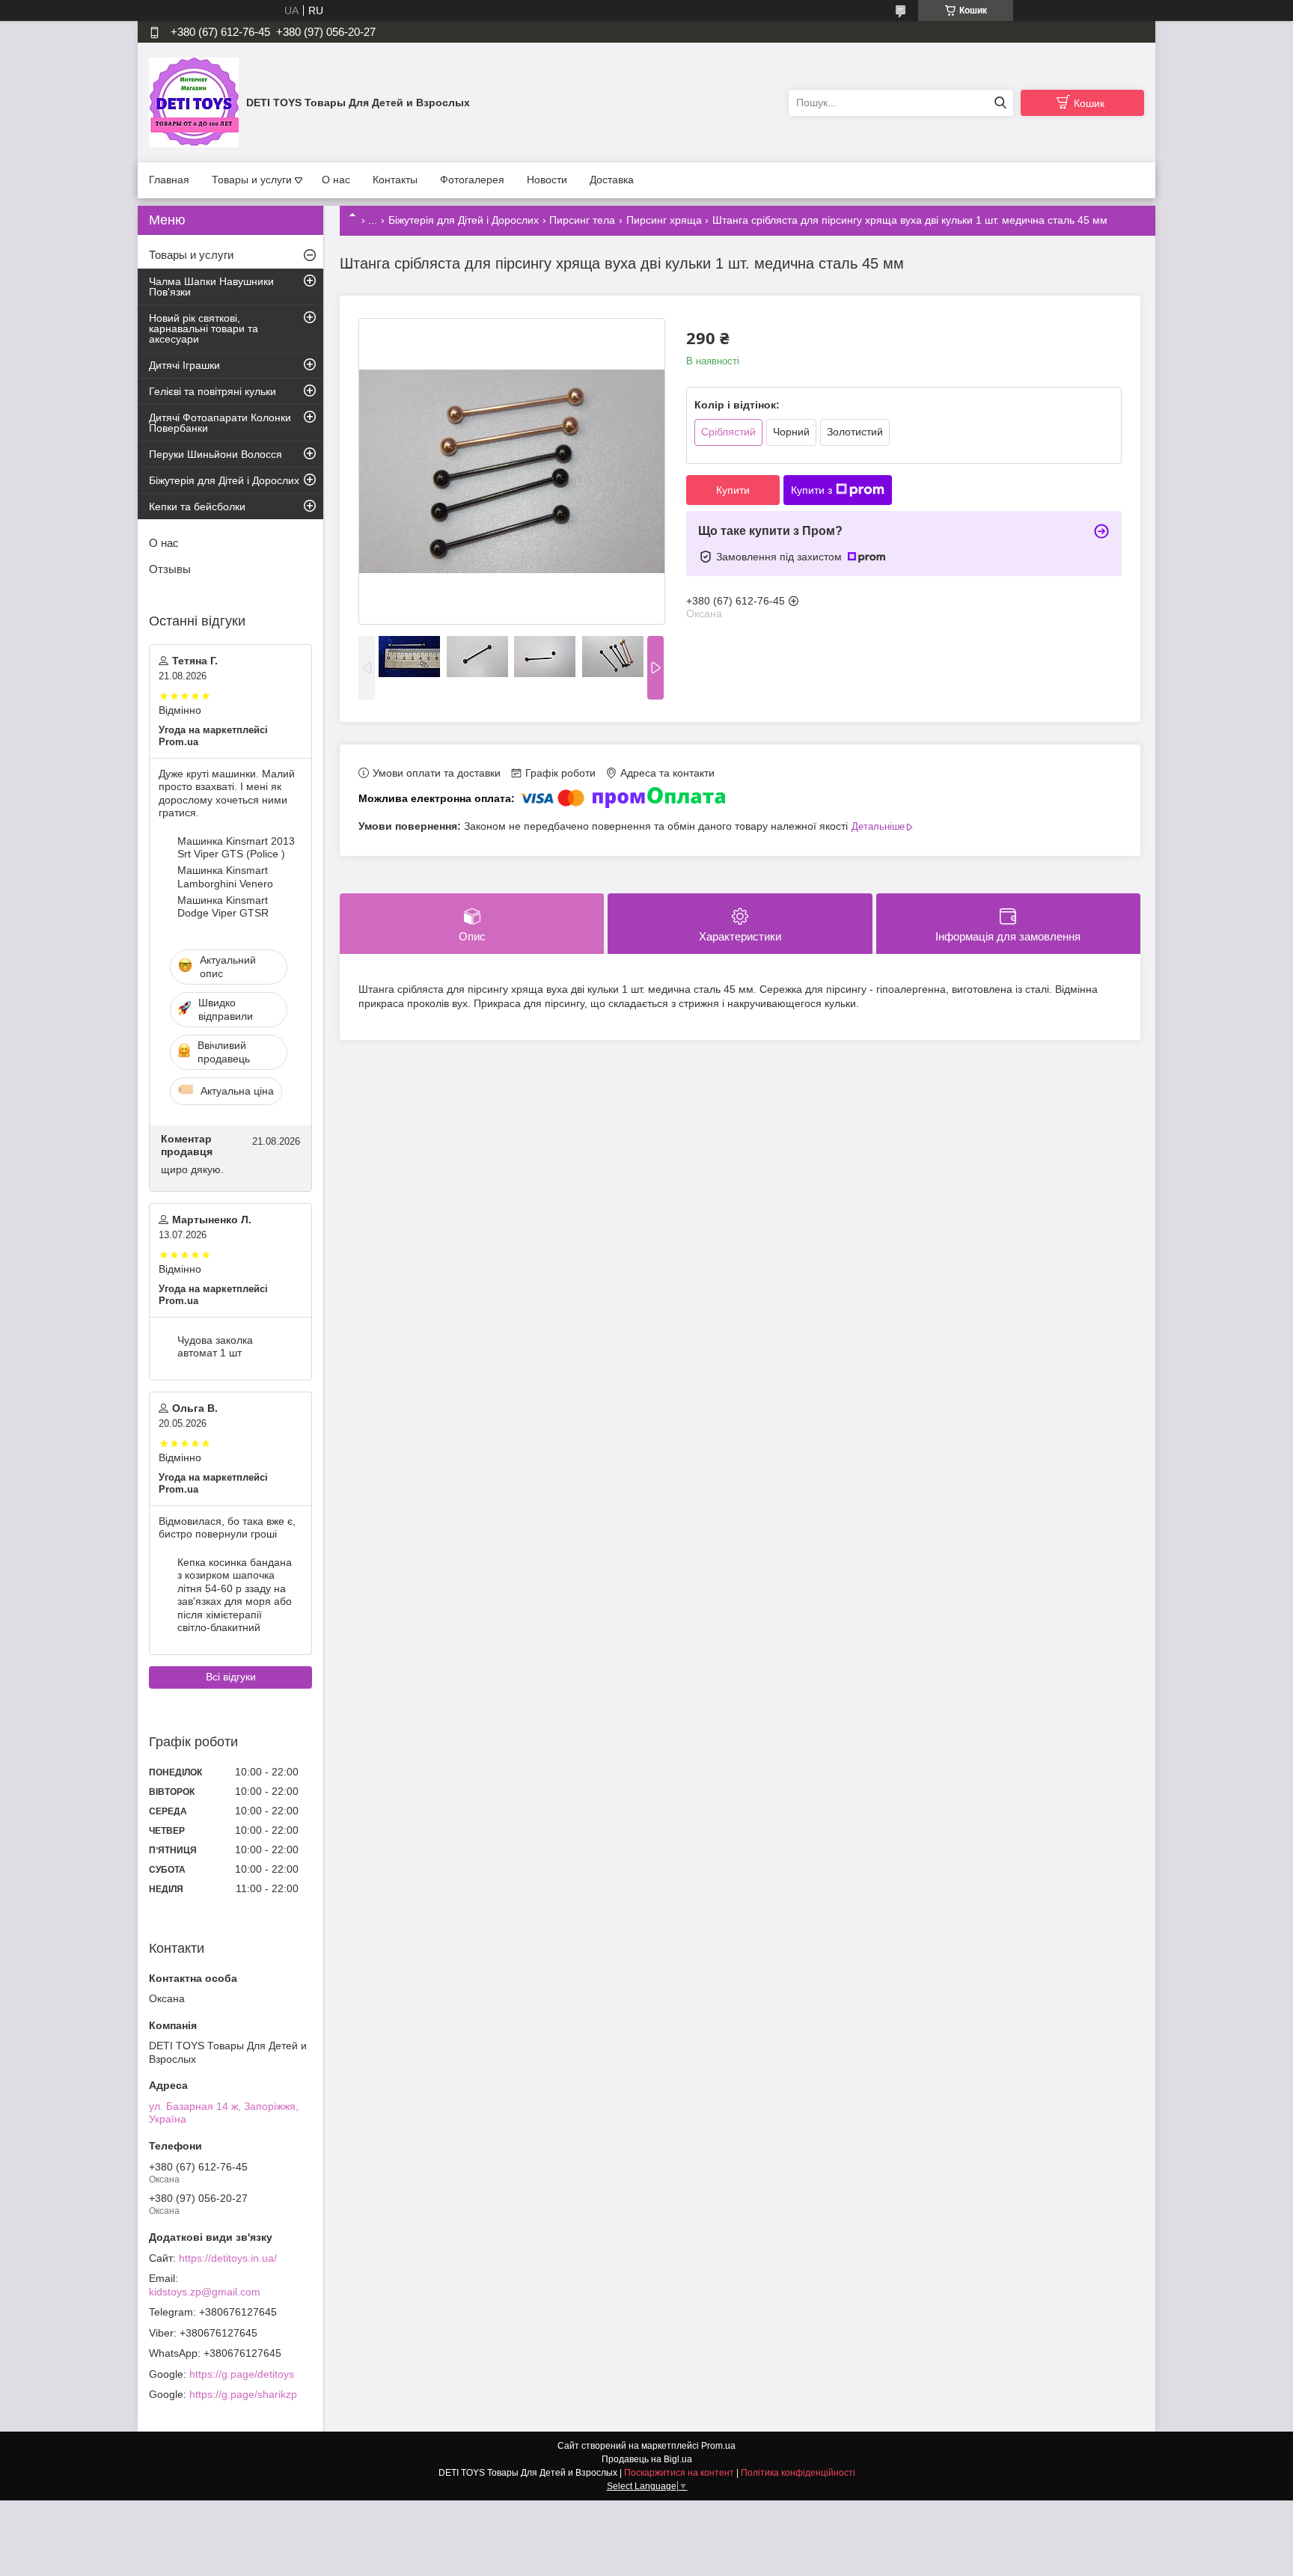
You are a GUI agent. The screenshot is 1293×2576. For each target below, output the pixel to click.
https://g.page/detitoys (242, 2374)
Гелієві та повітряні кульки (213, 391)
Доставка (612, 180)
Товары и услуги (252, 180)
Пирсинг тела (582, 220)
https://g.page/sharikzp (243, 2394)
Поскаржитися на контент (679, 2473)
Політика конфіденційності (798, 2473)
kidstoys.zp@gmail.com (205, 2292)
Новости (547, 180)
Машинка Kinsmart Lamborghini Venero (225, 877)
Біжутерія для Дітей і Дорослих (464, 220)
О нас (336, 180)
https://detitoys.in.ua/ (228, 2258)
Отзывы (170, 569)
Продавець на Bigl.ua (647, 2459)
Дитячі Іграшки (184, 365)
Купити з (811, 490)
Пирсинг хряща (664, 220)
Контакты (395, 180)
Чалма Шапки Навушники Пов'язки (211, 287)
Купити (733, 490)
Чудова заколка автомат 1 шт (215, 1347)
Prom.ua (718, 2446)
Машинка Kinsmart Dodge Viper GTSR (223, 907)
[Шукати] (1000, 103)
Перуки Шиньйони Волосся (215, 454)
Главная (169, 180)
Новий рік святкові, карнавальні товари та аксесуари (204, 328)
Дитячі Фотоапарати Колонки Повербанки (220, 423)
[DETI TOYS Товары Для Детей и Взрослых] (194, 102)
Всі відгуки (231, 1677)
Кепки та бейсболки (197, 507)
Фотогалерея (472, 180)
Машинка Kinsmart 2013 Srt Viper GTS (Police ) (236, 848)
